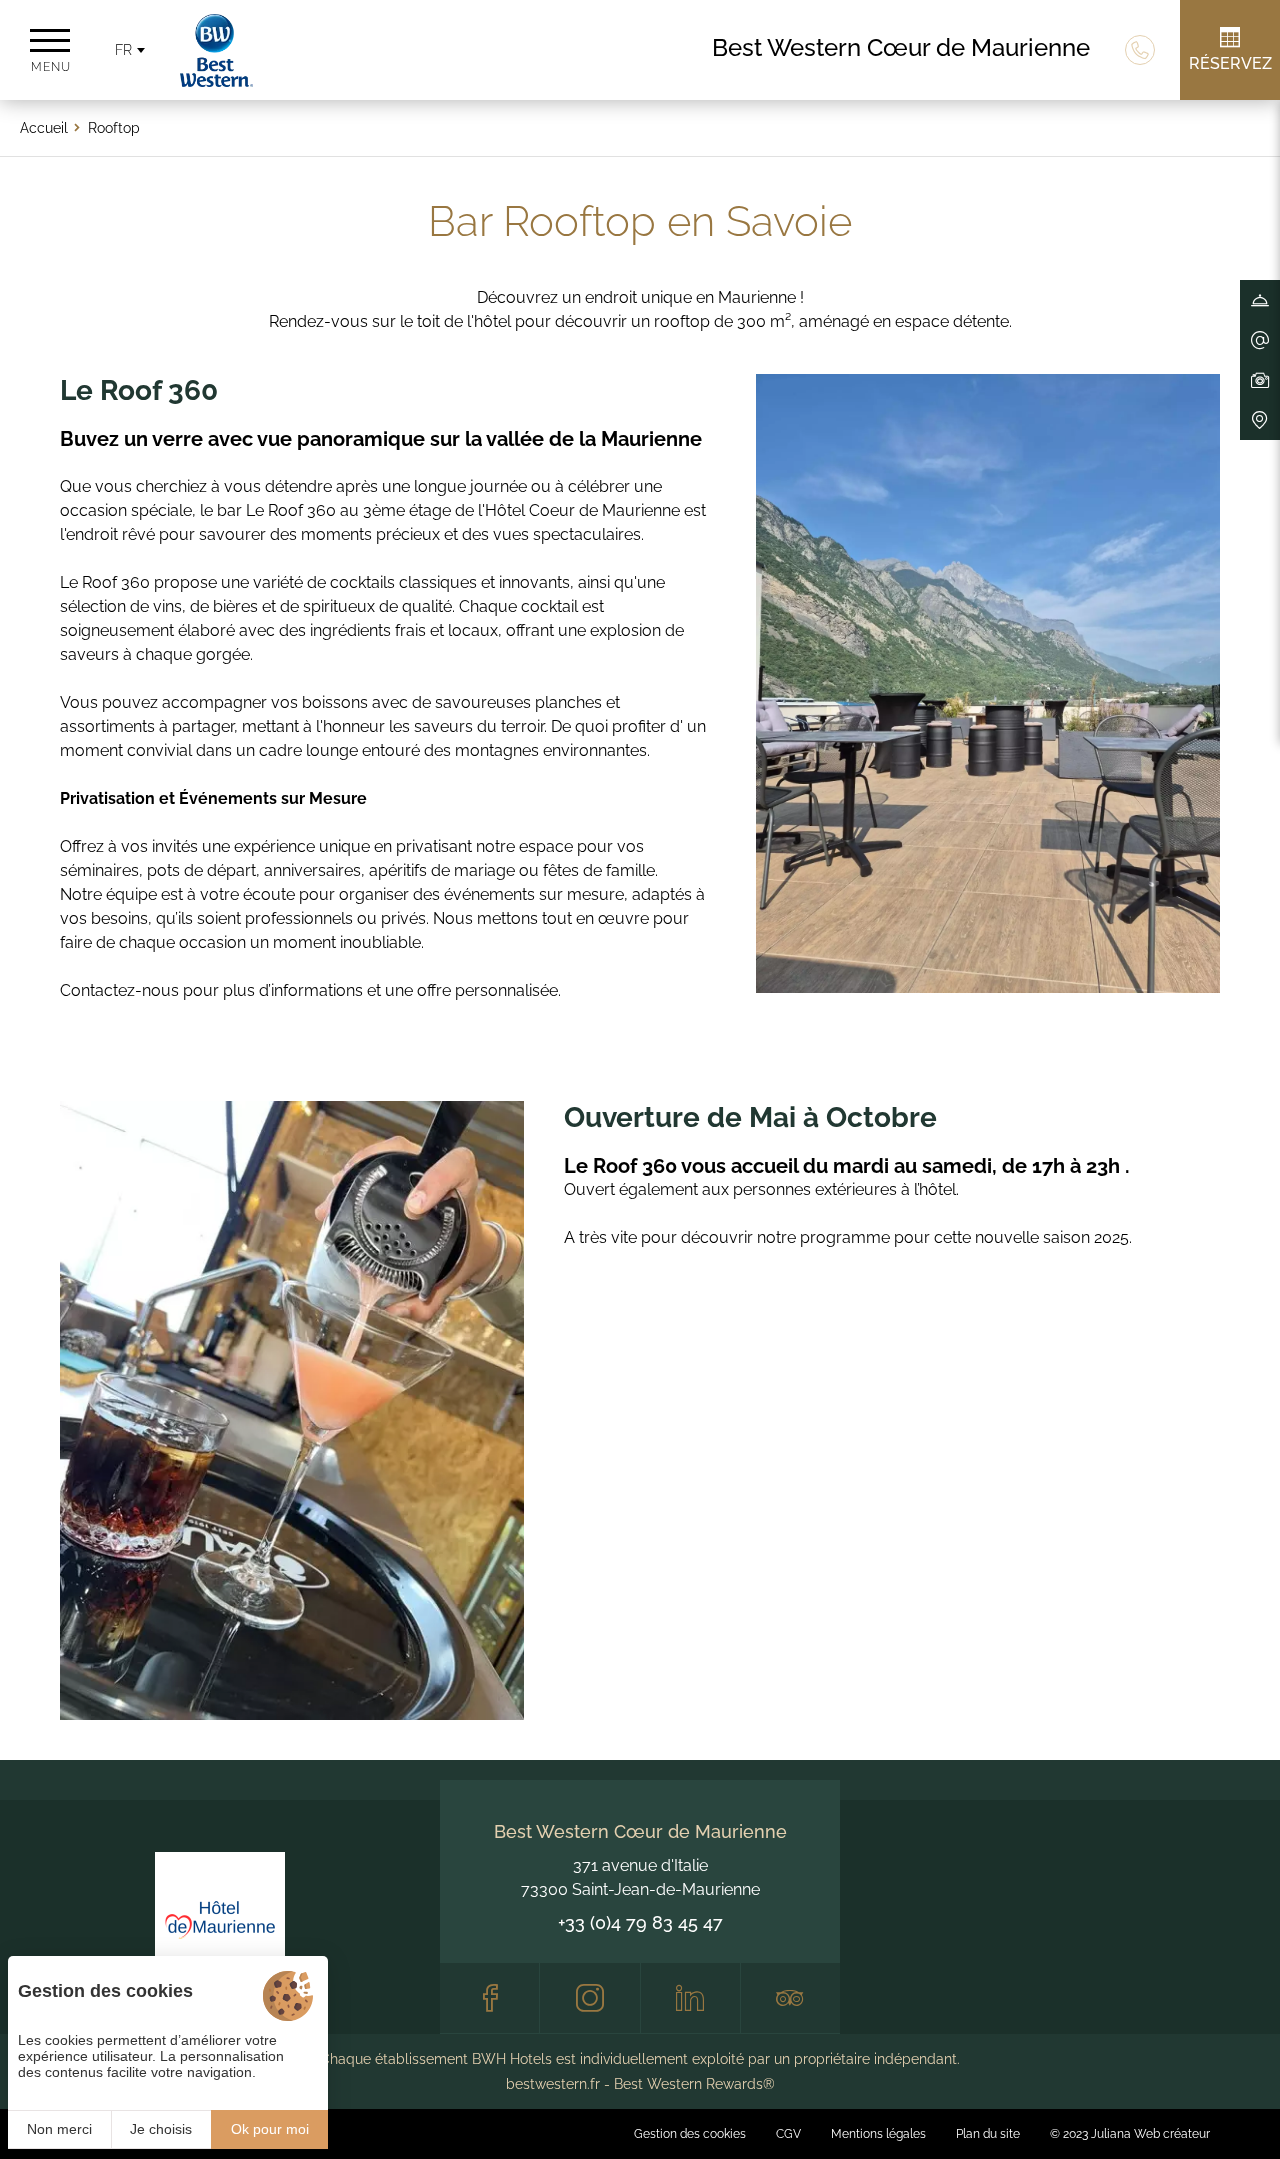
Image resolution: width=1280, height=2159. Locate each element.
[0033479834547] (1140, 50)
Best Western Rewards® (694, 2084)
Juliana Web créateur (1150, 2134)
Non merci (59, 2129)
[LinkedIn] (690, 1998)
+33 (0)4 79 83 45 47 (640, 1922)
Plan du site (988, 2134)
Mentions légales (878, 2134)
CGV (788, 2134)
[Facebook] (489, 1998)
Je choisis (161, 2129)
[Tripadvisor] (790, 1998)
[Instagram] (589, 1998)
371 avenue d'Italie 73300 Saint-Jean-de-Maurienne (640, 1877)
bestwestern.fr (553, 2084)
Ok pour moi (270, 2129)
